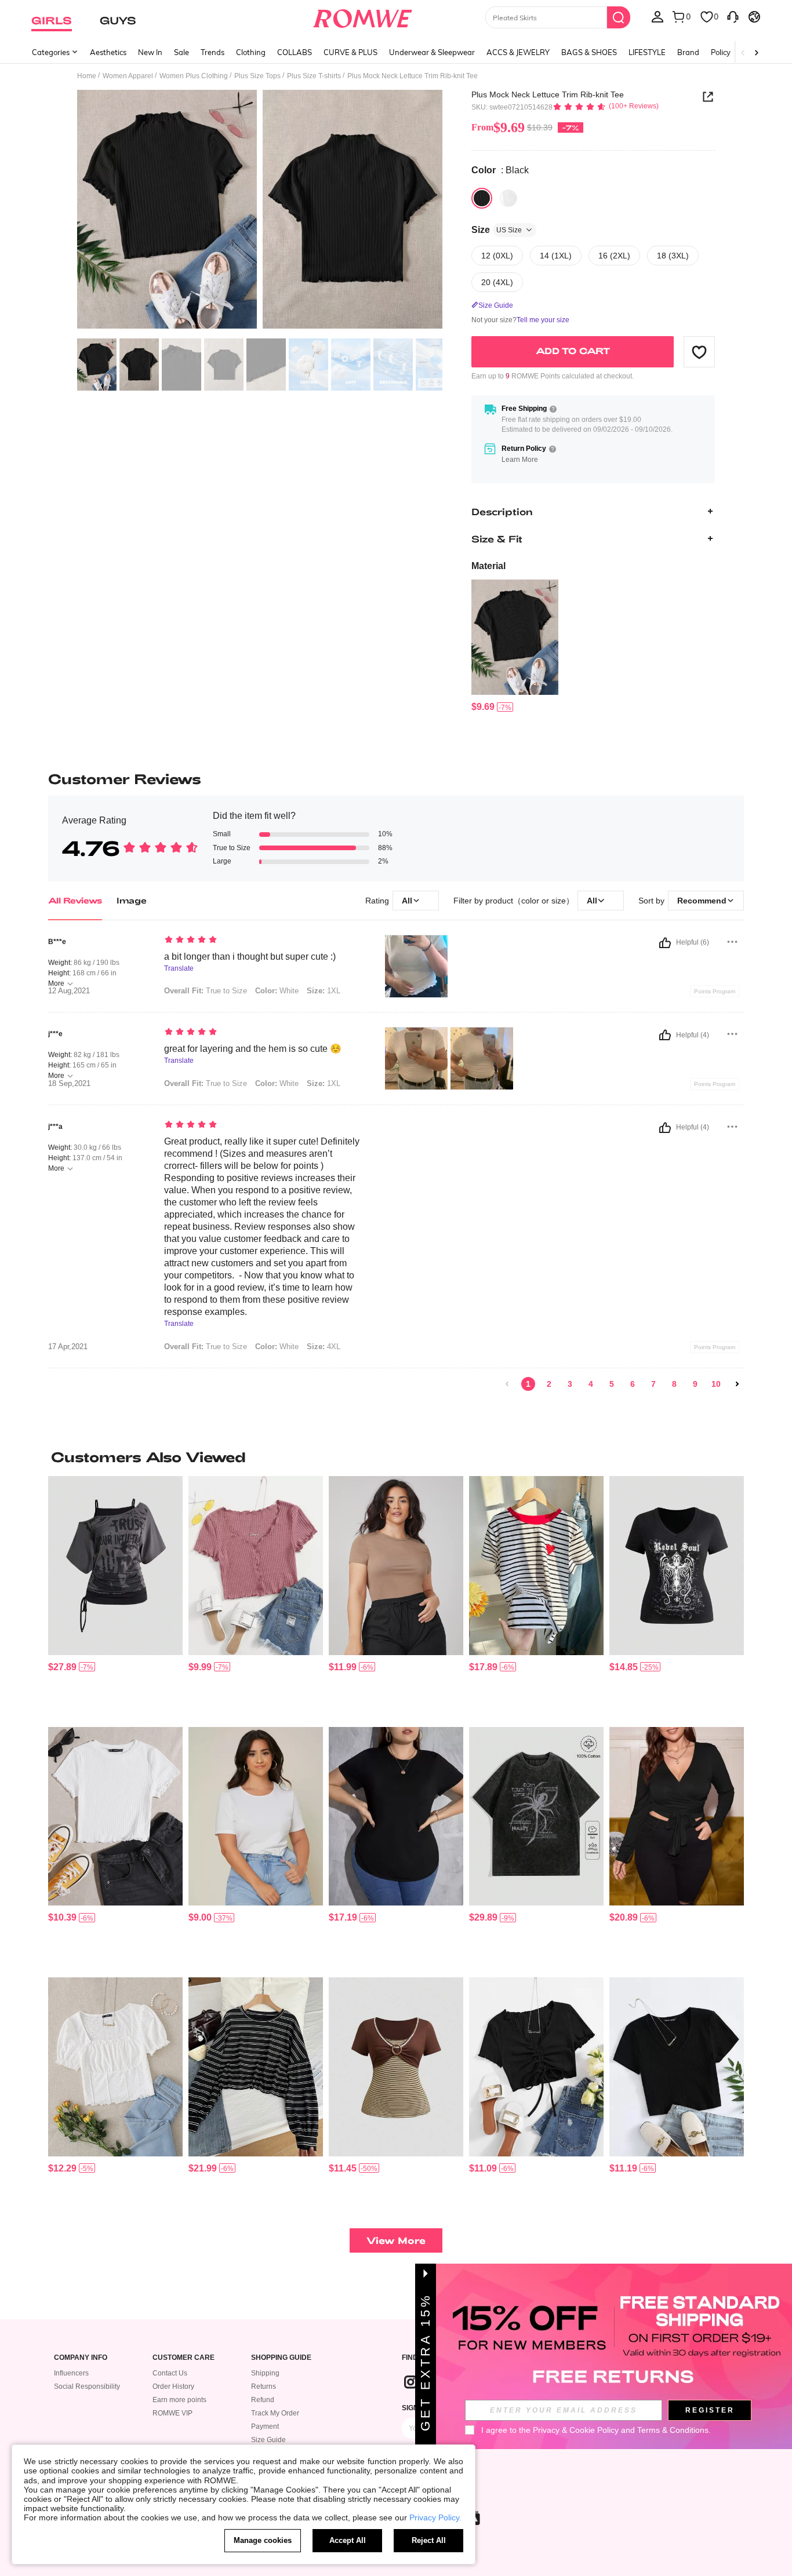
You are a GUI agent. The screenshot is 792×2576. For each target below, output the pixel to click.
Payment (265, 2426)
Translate (179, 969)
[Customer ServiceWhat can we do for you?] (733, 16)
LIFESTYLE (647, 52)
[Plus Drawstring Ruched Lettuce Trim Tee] (536, 2067)
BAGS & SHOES (589, 52)
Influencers (71, 2373)
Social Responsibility (87, 2386)
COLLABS (295, 52)
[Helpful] (665, 943)
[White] (508, 198)
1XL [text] (324, 991)
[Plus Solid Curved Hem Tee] (396, 1817)
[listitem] (515, 646)
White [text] (277, 991)
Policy (721, 52)
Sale (181, 52)
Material (488, 566)
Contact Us (170, 2373)
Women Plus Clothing (194, 76)
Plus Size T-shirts (314, 76)
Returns (264, 2386)
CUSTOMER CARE (184, 2358)
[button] (699, 352)
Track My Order (275, 2413)
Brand (688, 52)
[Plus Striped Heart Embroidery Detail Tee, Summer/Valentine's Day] (536, 1566)
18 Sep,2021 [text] (69, 1084)
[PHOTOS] (260, 211)
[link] (507, 1384)
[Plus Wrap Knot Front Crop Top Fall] (677, 1817)
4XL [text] (324, 1347)
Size (497, 230)
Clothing (251, 52)
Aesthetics (108, 52)
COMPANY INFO (81, 2358)
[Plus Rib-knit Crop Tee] (677, 2067)
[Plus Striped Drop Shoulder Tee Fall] (256, 2067)
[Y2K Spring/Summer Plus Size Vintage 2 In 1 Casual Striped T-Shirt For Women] (396, 2067)
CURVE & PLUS (350, 52)
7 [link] (653, 1384)
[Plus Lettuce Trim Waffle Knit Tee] (256, 1566)
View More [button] (396, 2240)
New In (150, 52)
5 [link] (612, 1384)
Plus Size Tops (257, 76)
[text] (263, 941)
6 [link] (633, 1384)
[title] (396, 1457)
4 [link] (591, 1384)
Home (87, 76)
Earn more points (179, 2400)
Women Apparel (128, 76)
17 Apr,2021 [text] (68, 1347)
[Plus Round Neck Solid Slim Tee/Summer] (396, 1566)
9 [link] (695, 1384)
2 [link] (549, 1384)
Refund (263, 2400)
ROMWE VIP (172, 2413)
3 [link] (570, 1384)
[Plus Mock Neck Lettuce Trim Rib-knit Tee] (515, 637)
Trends (212, 52)
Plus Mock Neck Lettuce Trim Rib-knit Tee (548, 94)
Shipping (265, 2373)
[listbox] (657, 16)
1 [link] (528, 1384)
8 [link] (674, 1384)
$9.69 (498, 127)
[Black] (482, 198)
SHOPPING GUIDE (281, 2358)
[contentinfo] (483, 707)
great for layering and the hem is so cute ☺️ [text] (253, 1049)
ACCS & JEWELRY (518, 52)
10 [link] (716, 1384)
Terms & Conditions (673, 2430)
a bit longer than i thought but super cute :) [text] (250, 957)
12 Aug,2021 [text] (69, 991)
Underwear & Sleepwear (432, 52)
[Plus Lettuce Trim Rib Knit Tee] (115, 1817)
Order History (173, 2386)
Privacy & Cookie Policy (576, 2430)
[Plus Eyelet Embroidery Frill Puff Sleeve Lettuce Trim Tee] (115, 2067)
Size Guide (268, 2440)
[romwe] (363, 16)
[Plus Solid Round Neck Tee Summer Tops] (256, 1817)
